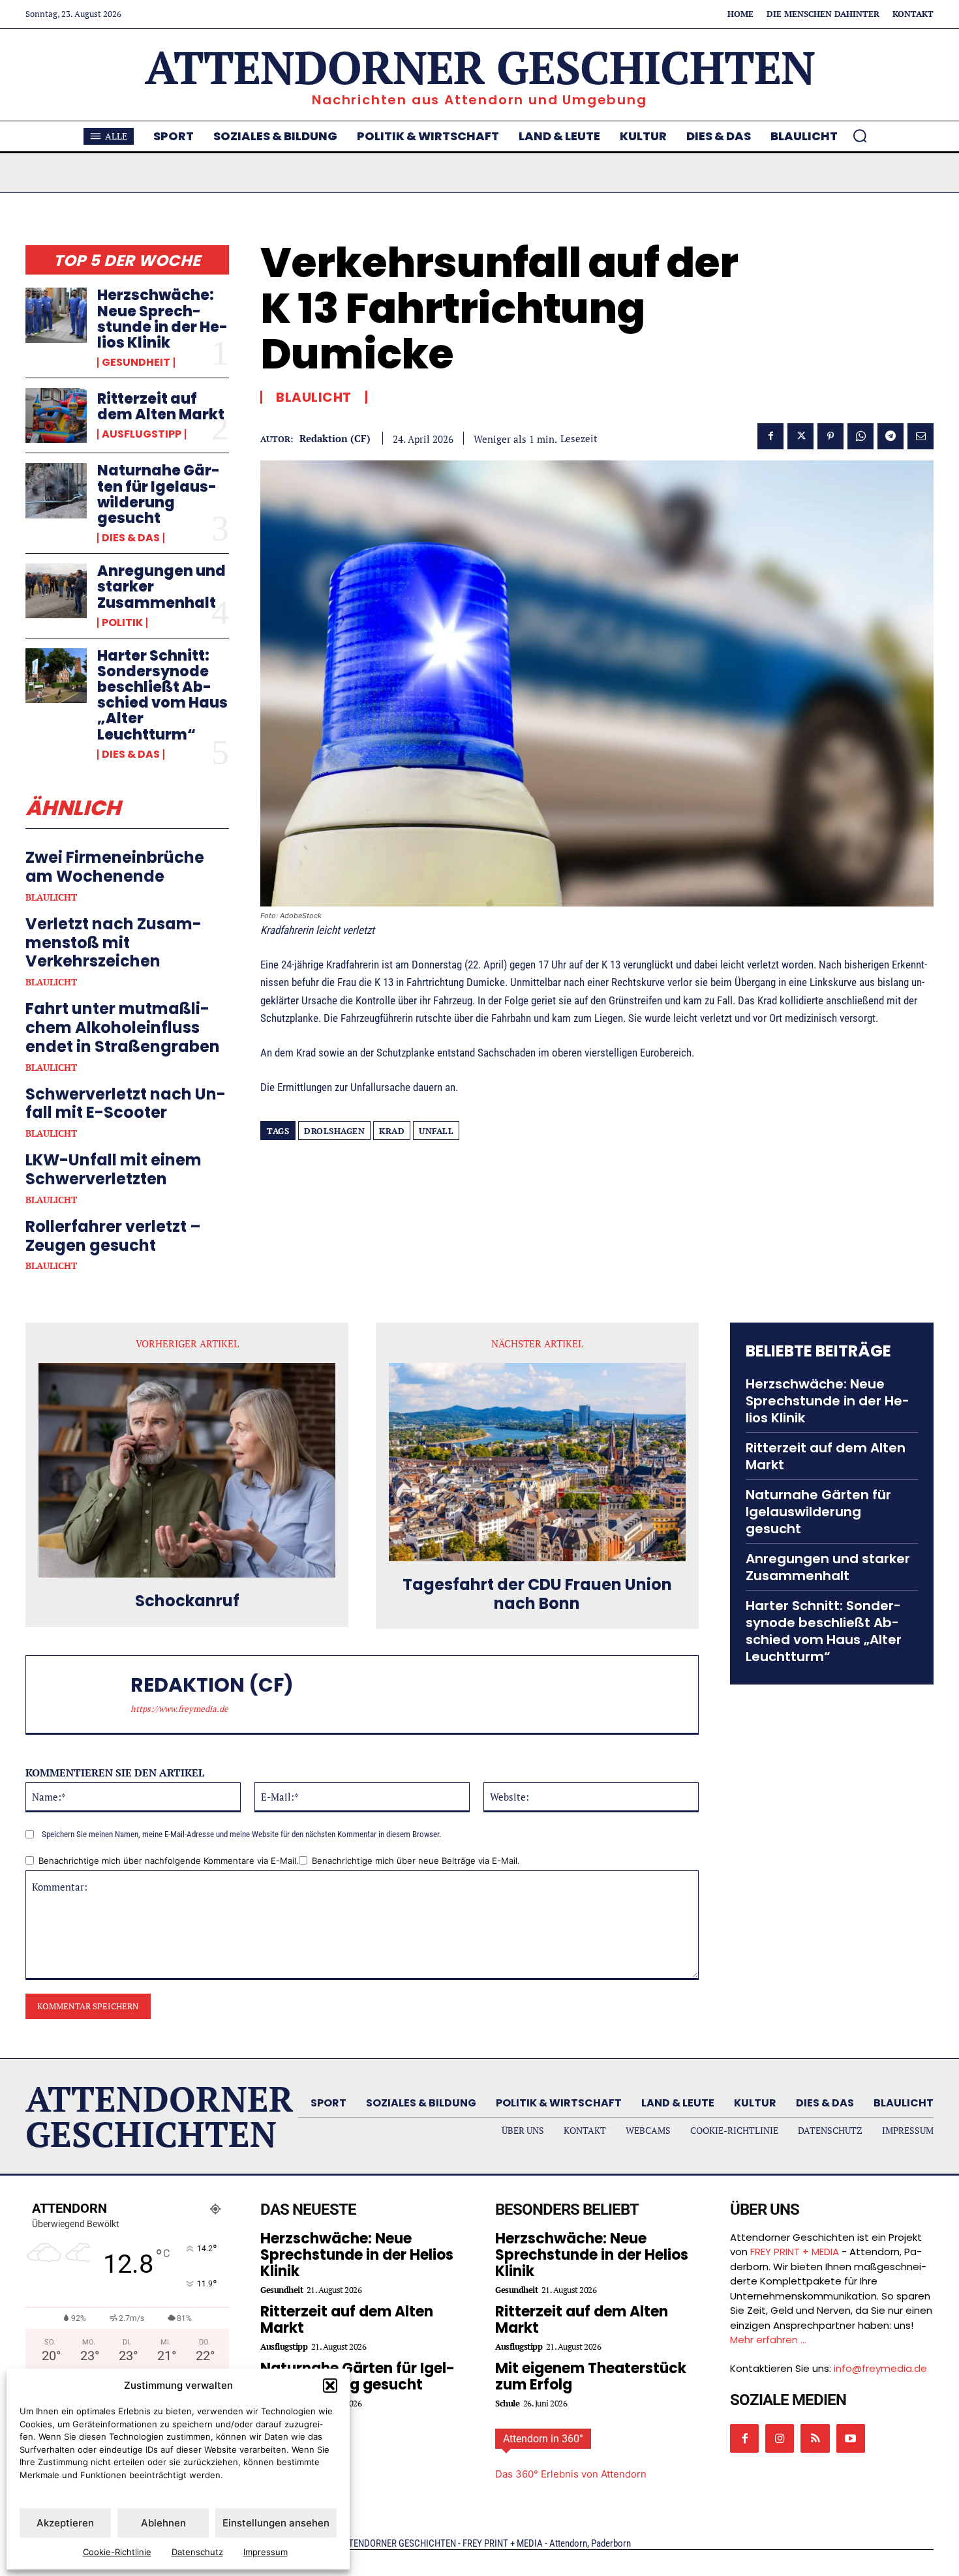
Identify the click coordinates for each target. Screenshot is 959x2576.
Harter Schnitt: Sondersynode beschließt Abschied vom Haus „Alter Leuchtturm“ (162, 695)
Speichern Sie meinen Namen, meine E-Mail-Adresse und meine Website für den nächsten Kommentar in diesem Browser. (241, 1834)
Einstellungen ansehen (276, 2523)
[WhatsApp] (860, 436)
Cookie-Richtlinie (117, 2552)
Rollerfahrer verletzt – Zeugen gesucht (113, 1236)
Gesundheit (136, 363)
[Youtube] (851, 2438)
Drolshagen (334, 1131)
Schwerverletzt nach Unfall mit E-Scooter (126, 1103)
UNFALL (436, 1131)
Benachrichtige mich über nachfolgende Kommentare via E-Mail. (169, 1861)
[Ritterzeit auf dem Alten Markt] (56, 415)
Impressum (266, 2552)
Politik (122, 623)
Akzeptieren (65, 2523)
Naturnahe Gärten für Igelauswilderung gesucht (159, 494)
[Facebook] (770, 436)
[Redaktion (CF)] (85, 1694)
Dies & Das (131, 538)
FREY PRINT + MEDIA (795, 2252)
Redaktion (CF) (335, 438)
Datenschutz (197, 2552)
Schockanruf (187, 1601)
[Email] (921, 436)
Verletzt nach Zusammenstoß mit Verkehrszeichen (114, 943)
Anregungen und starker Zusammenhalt (828, 1567)
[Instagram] (780, 2438)
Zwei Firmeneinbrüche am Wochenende (115, 867)
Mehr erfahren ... (768, 2340)
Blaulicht (51, 897)
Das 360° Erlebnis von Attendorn (571, 2474)
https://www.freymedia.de (179, 1709)
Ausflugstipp (142, 434)
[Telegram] (890, 436)
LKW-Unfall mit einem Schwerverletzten (114, 1169)
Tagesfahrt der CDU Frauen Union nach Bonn (537, 1595)
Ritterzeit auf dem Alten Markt (161, 407)
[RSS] (815, 2438)
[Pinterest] (830, 436)
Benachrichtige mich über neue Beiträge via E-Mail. (416, 1861)
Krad (392, 1131)
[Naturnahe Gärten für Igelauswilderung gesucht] (56, 490)
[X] (800, 436)
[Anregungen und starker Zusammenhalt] (56, 591)
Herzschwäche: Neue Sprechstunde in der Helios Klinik (162, 319)
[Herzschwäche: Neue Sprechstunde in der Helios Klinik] (56, 315)
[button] (330, 2386)
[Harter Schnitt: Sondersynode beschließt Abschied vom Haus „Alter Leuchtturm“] (56, 676)
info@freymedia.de (880, 2368)
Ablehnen (163, 2523)
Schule (507, 2404)
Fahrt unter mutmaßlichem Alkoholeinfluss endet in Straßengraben (123, 1027)
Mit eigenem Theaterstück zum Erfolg (591, 2376)
